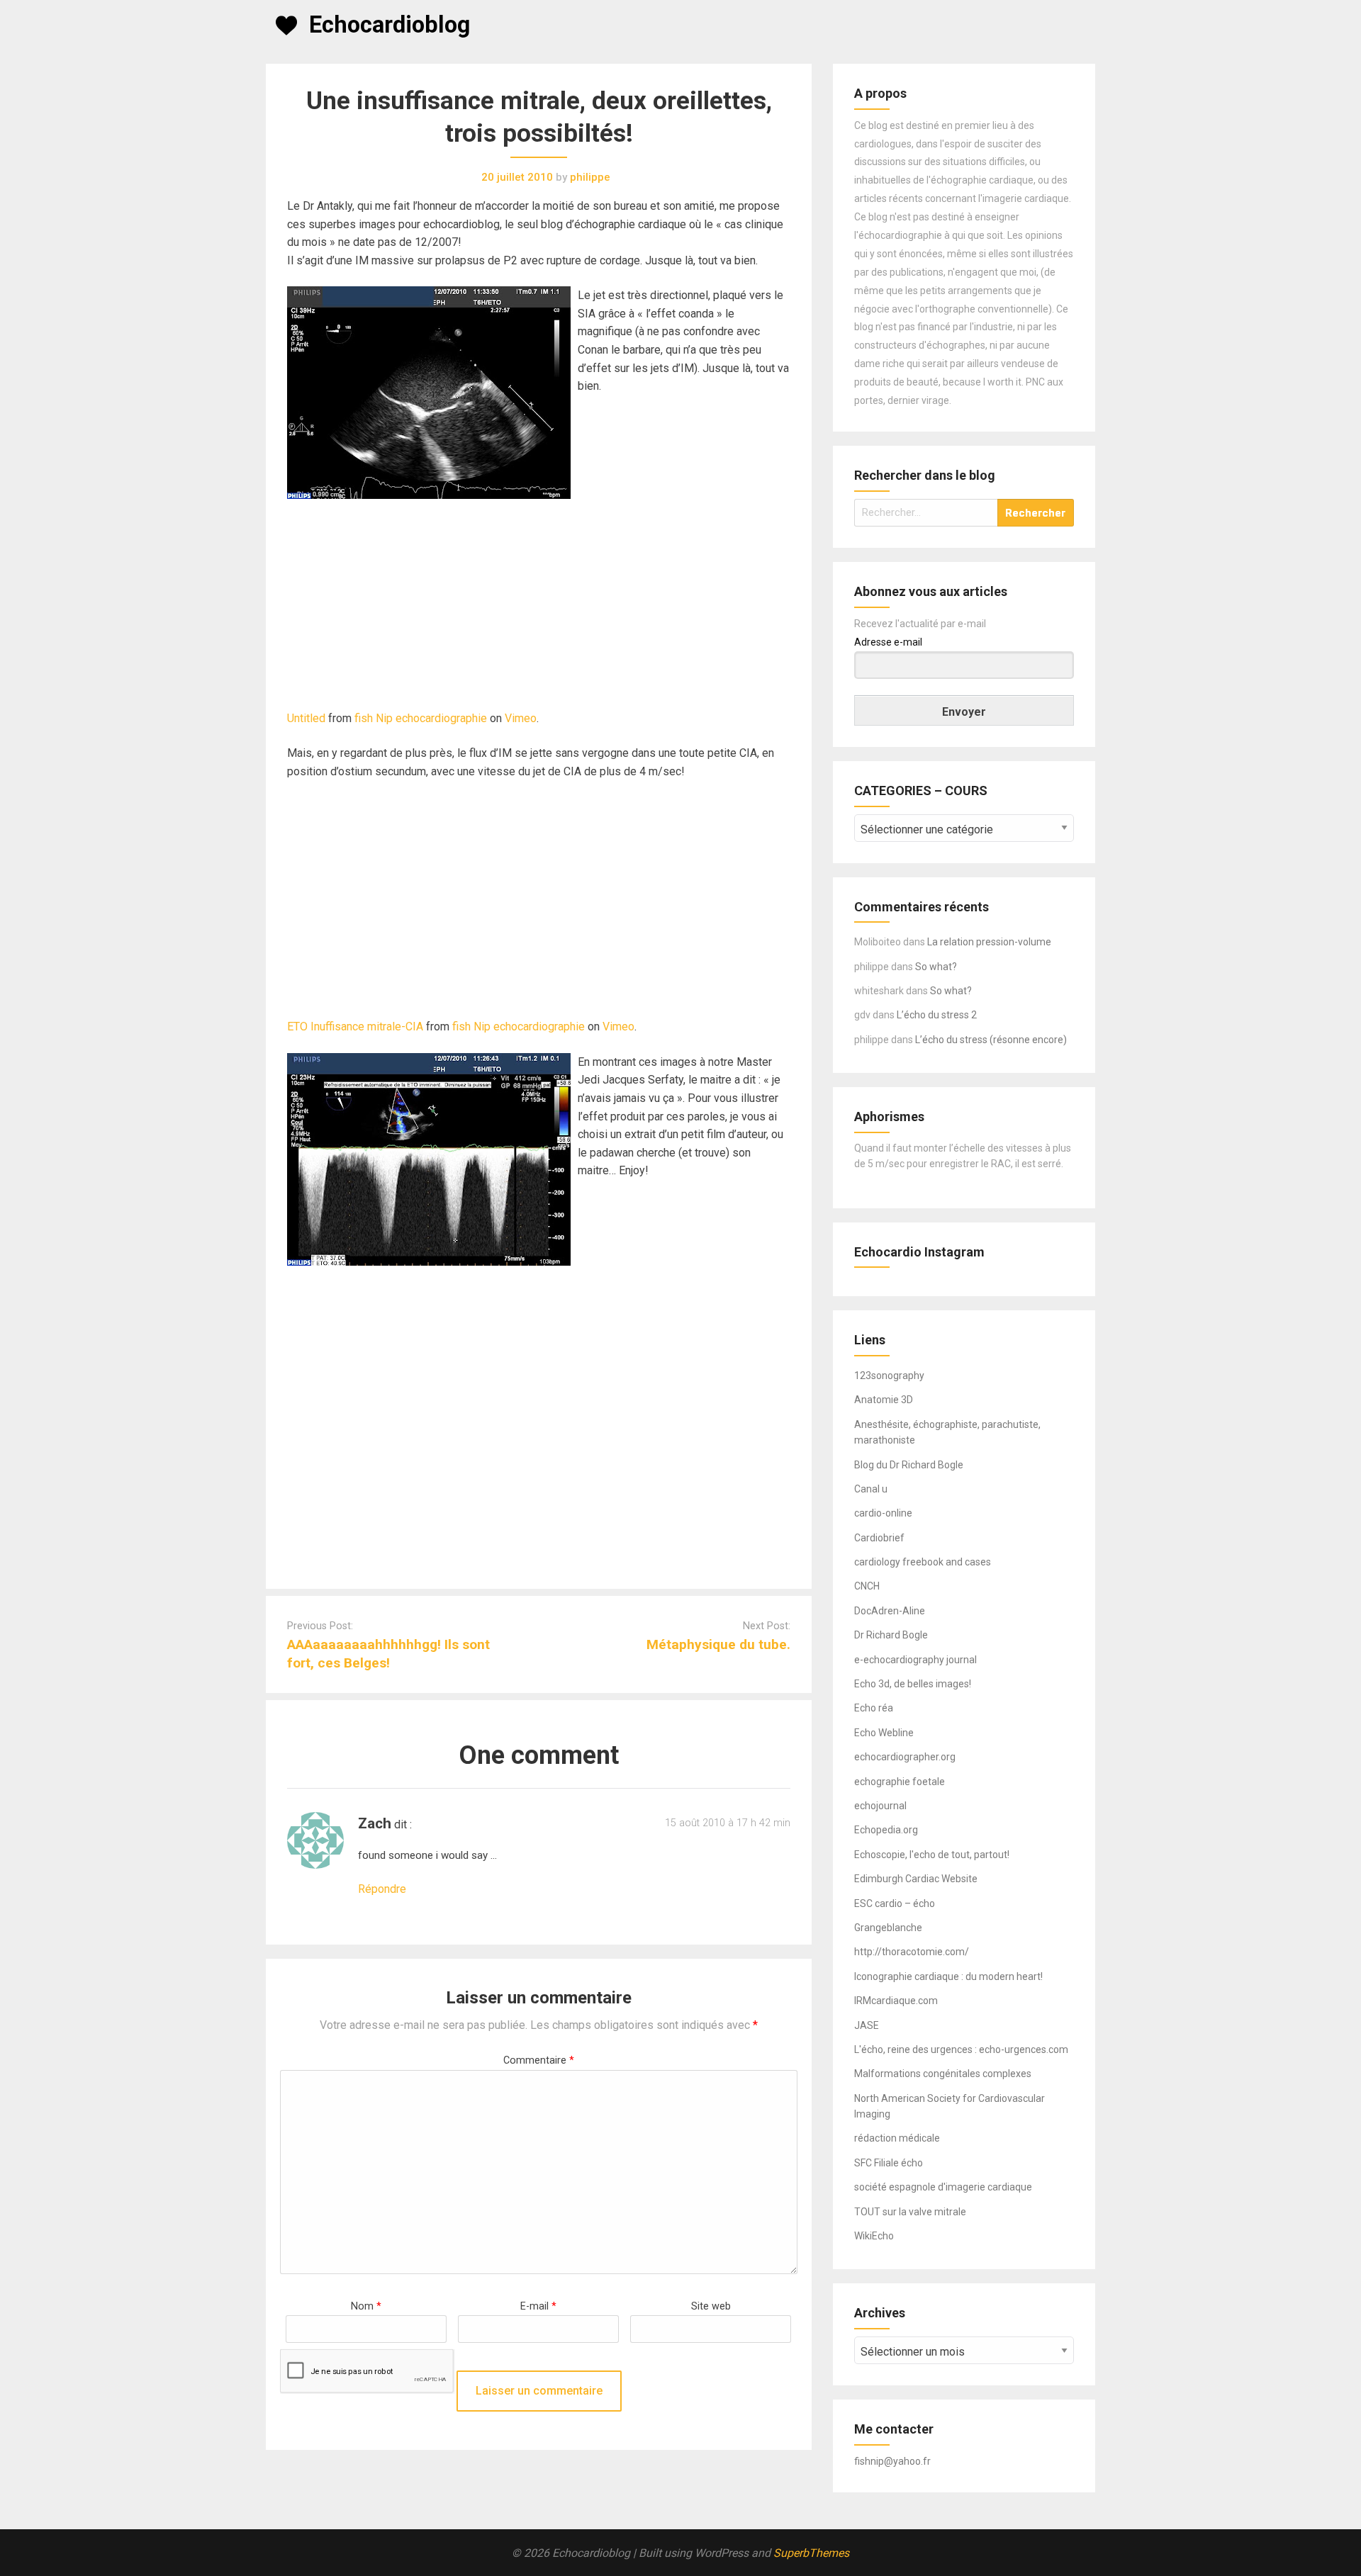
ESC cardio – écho (895, 1903)
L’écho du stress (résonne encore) (991, 1040)
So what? (936, 967)
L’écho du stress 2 (937, 1015)
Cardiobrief (879, 1538)
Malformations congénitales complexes (943, 2074)
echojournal (880, 1806)
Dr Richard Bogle (891, 1635)
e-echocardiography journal (915, 1660)
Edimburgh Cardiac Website (916, 1879)
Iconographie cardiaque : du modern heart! (948, 1976)
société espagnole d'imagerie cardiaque (943, 2187)
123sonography (889, 1376)
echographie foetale (900, 1782)
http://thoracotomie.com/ (912, 1952)
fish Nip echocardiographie (421, 718)
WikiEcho (874, 2236)
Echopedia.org (886, 1830)
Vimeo (521, 718)
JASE (867, 2025)
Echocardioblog (390, 25)
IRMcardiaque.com (896, 2001)
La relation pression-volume (989, 942)
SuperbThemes (811, 2553)
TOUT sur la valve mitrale (910, 2212)
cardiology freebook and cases (923, 1562)
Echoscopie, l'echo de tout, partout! (932, 1855)
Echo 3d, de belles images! (913, 1684)
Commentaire (539, 2060)
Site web (711, 2306)
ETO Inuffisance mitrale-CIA (355, 1027)
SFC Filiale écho (889, 2163)
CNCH (867, 1586)
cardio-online (883, 1513)
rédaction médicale (897, 2138)
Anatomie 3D (884, 1400)
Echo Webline (884, 1733)
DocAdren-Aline (890, 1611)
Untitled (306, 718)
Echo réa (874, 1708)
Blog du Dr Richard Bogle (909, 1465)
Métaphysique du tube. (718, 1644)
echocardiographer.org (905, 1757)
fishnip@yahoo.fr (892, 2461)
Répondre (382, 1889)
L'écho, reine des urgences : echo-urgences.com (961, 2049)
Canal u (871, 1489)
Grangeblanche (888, 1928)
